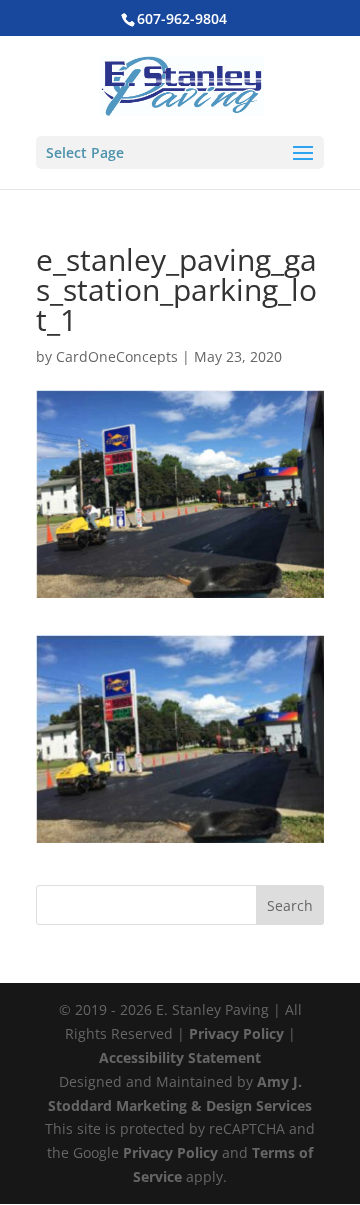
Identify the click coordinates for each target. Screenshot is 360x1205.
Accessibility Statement (180, 1057)
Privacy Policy (236, 1033)
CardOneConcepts (117, 356)
